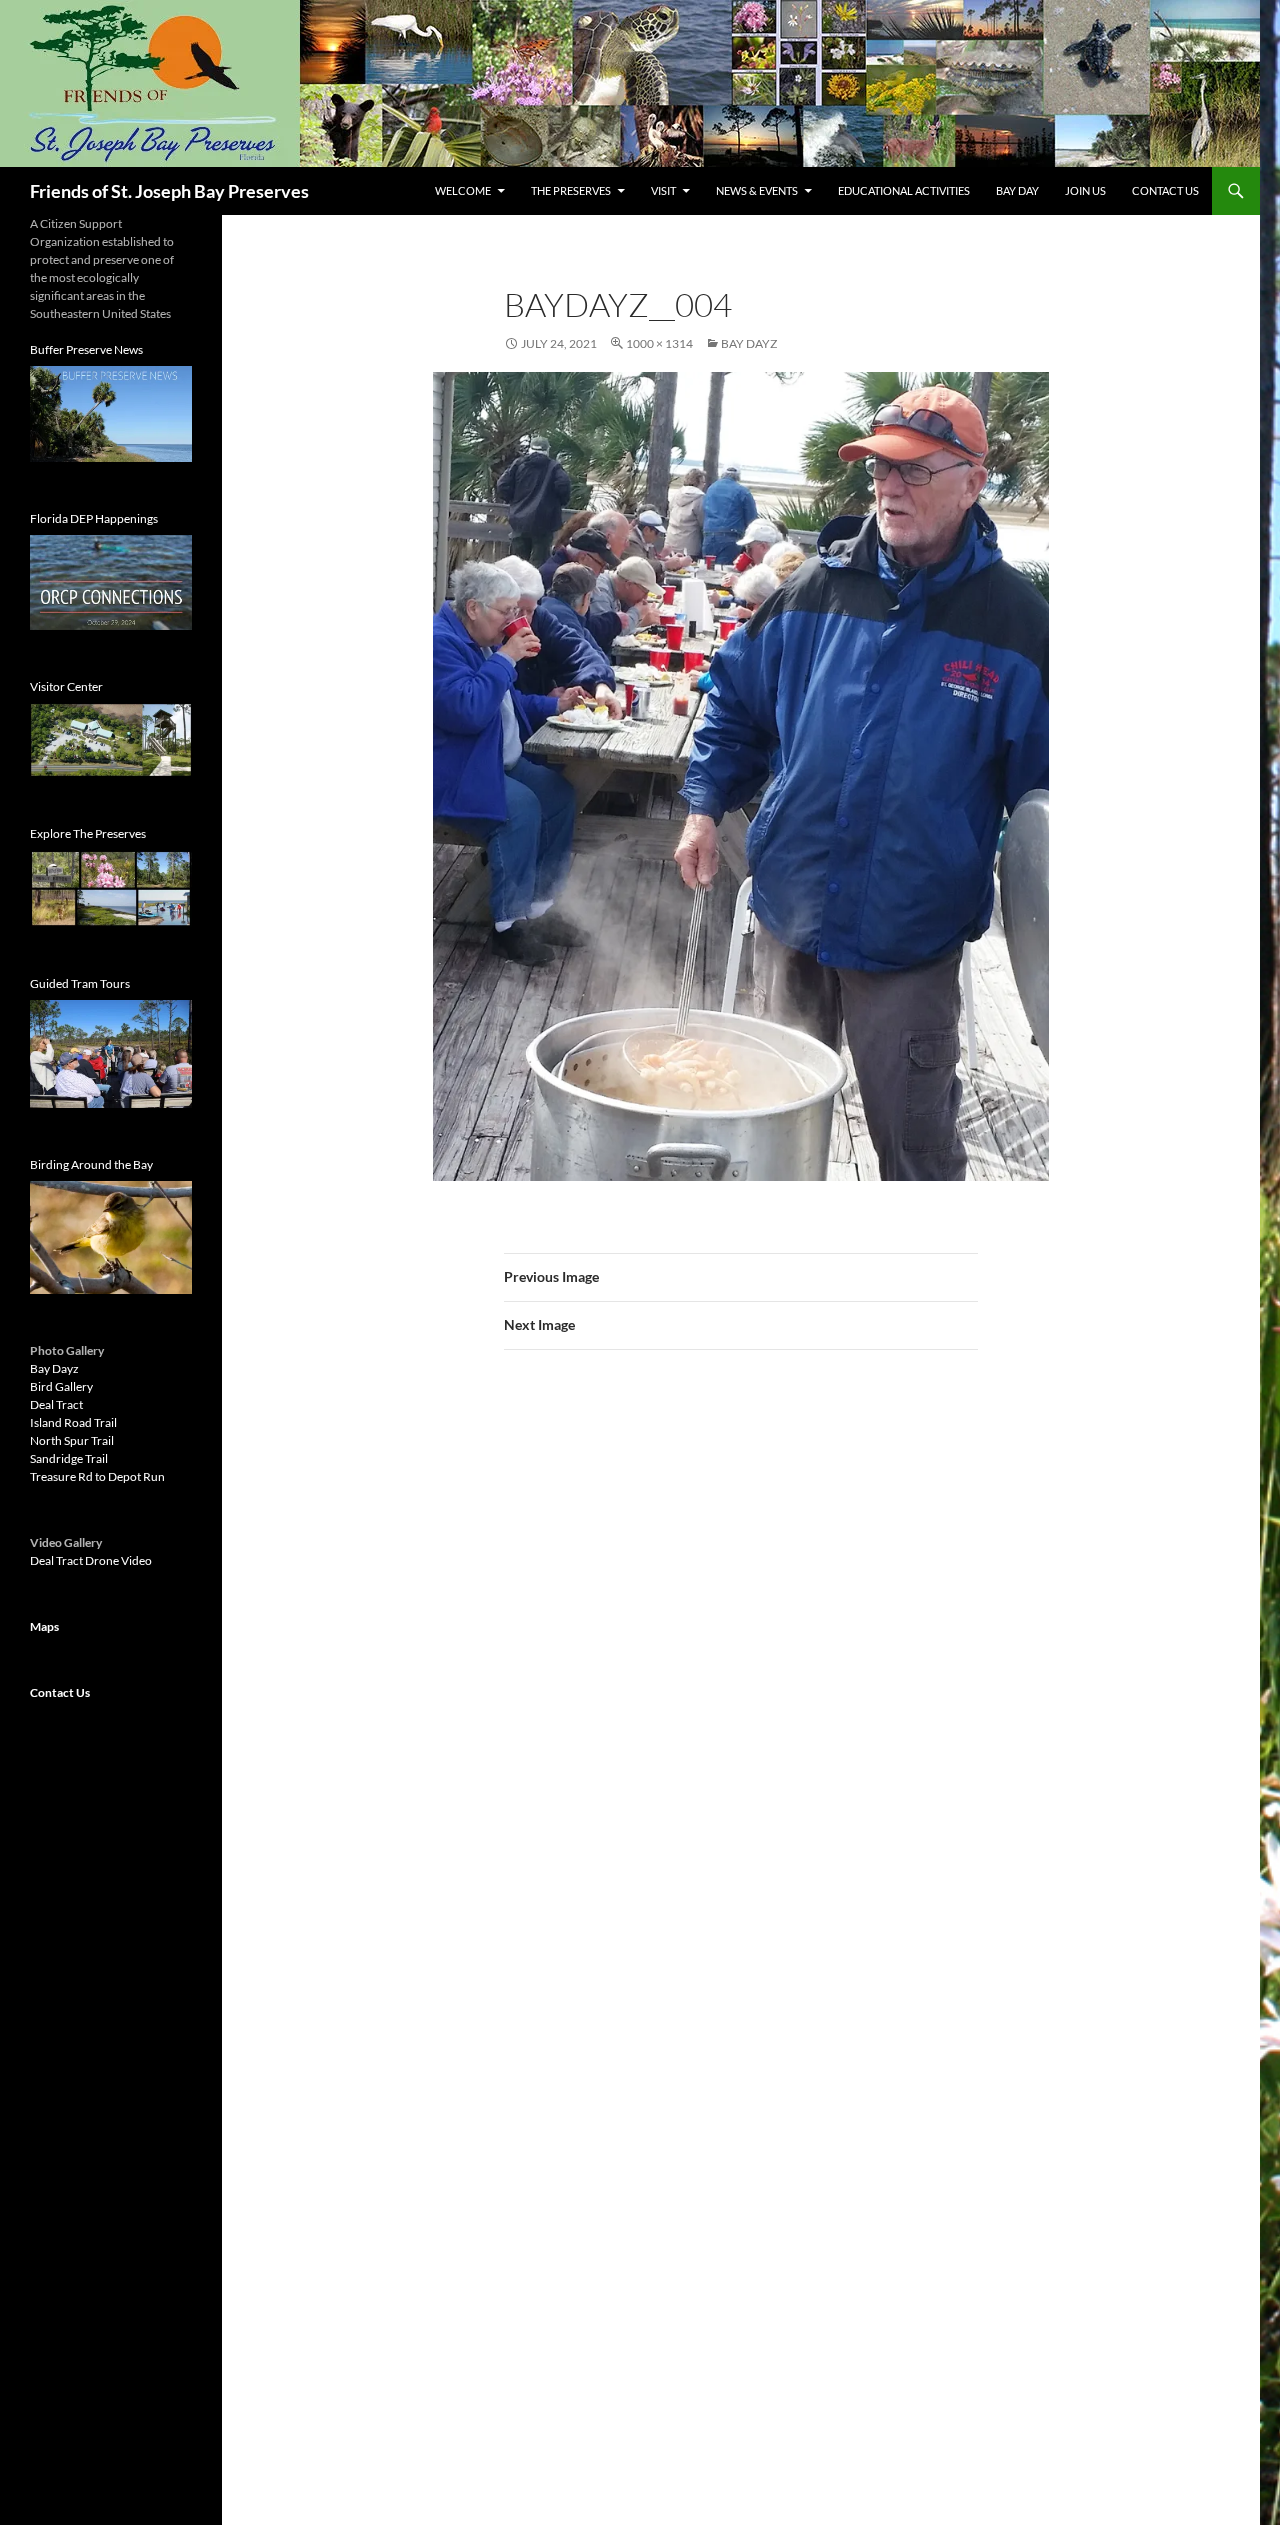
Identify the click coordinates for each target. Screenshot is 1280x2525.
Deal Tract (56, 1404)
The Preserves (571, 190)
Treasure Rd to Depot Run (97, 1476)
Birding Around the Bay (91, 1164)
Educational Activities (904, 190)
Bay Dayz (749, 343)
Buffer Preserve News (86, 349)
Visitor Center (66, 686)
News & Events (757, 190)
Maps (44, 1626)
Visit (663, 190)
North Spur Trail (72, 1440)
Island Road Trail (73, 1422)
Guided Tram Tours (80, 983)
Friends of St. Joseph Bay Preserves (169, 191)
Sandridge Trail (69, 1458)
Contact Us (1165, 190)
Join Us (1085, 190)
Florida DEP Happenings (94, 518)
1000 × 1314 (659, 343)
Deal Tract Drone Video (91, 1560)
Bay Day (1017, 190)
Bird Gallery (61, 1386)
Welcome (463, 190)
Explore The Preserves (88, 833)
